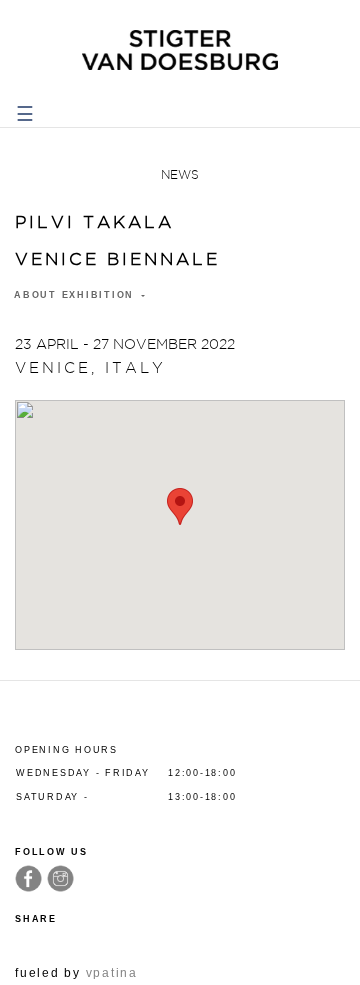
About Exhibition (76, 295)
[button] (180, 506)
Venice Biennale (117, 259)
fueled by (76, 973)
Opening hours (66, 750)
